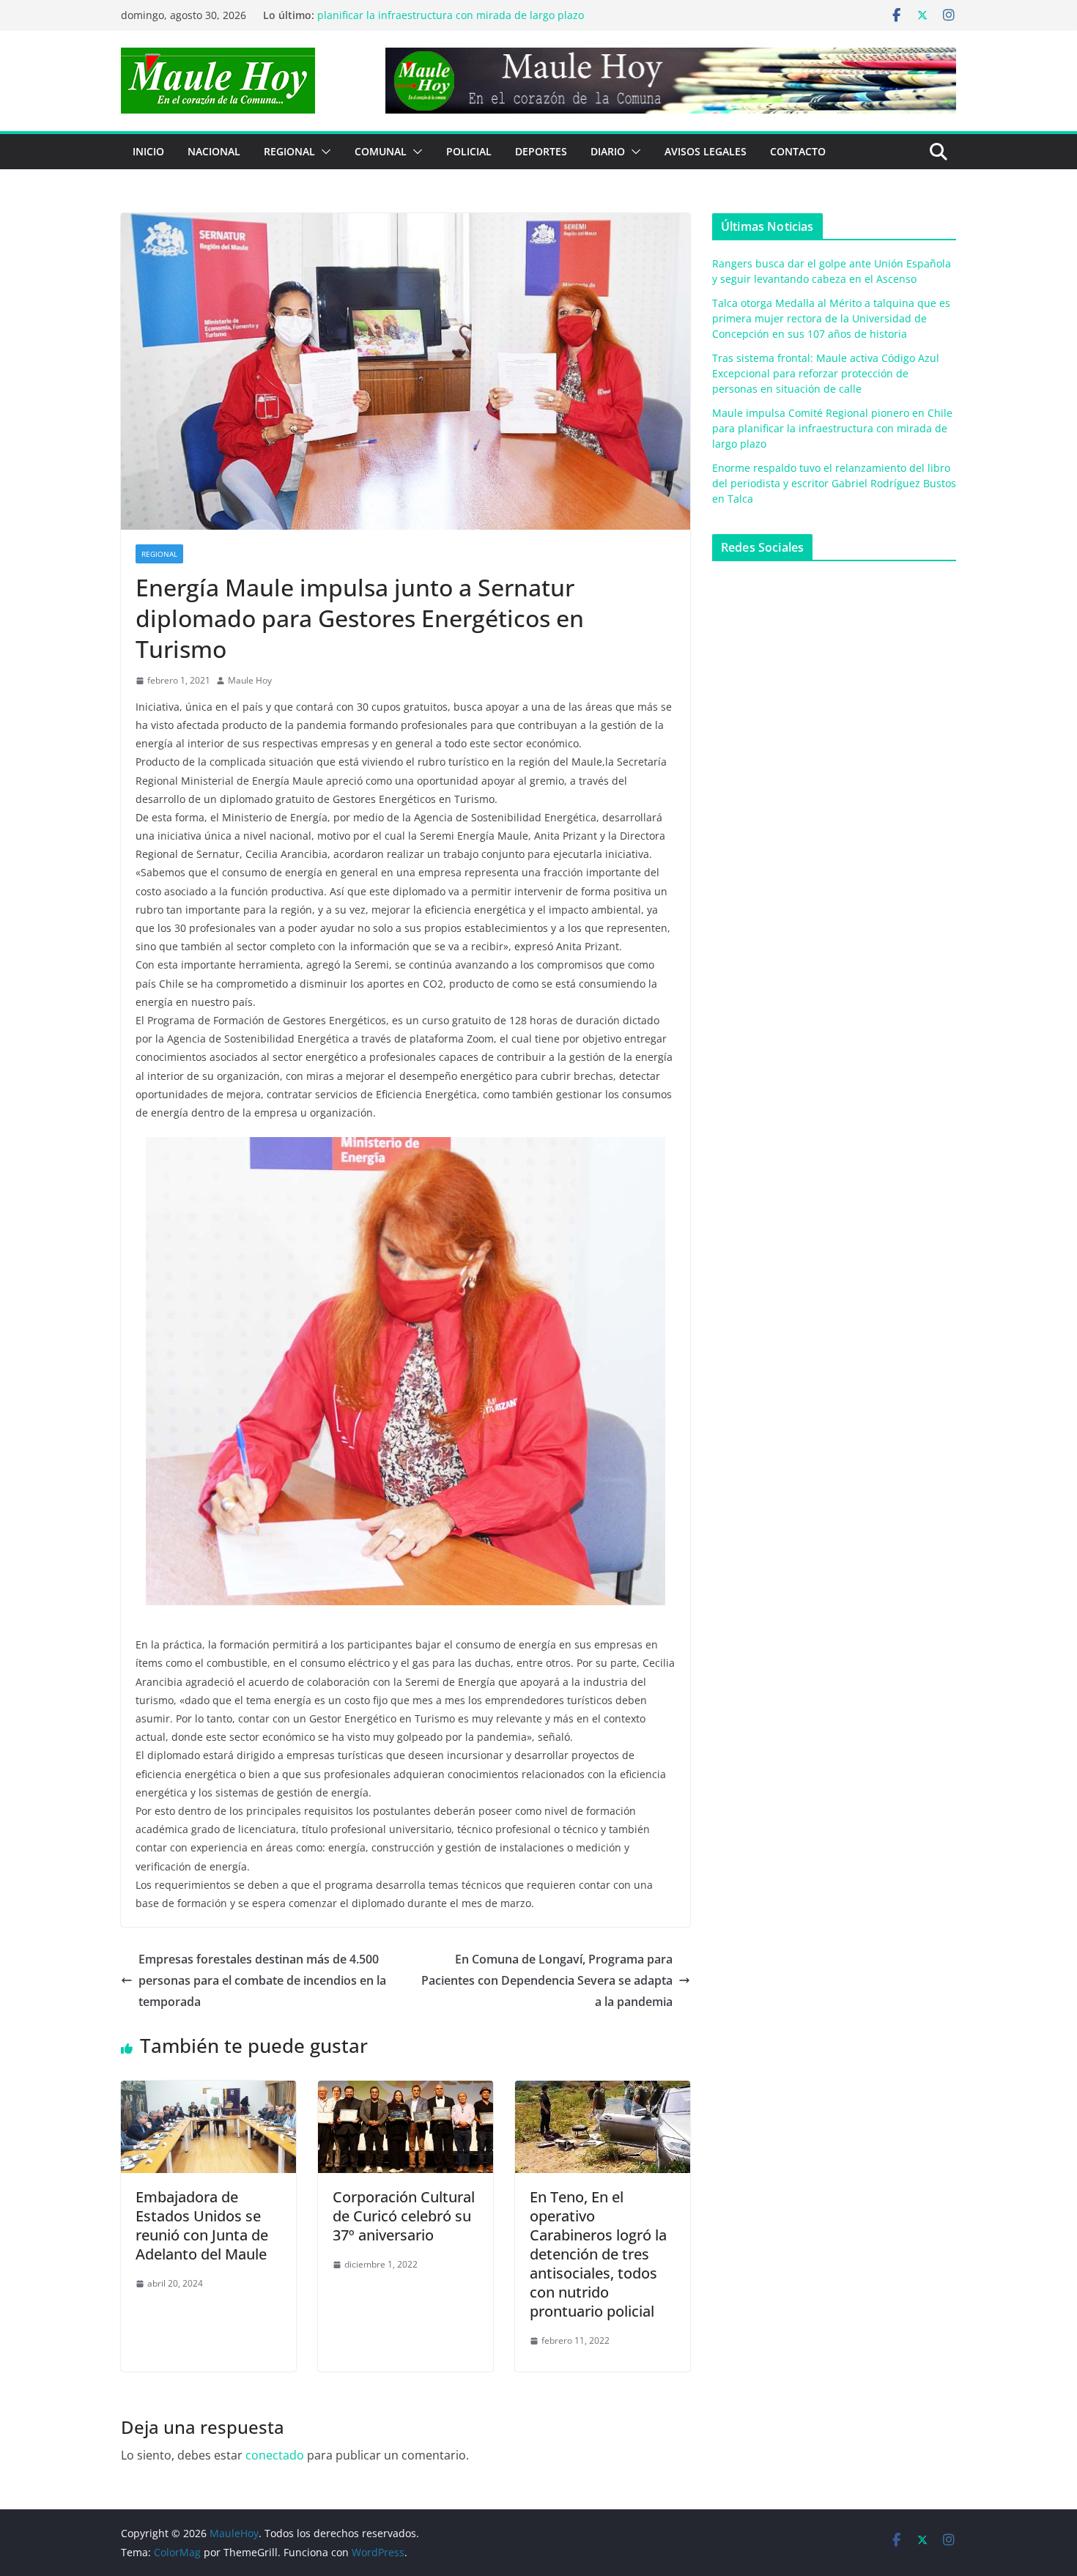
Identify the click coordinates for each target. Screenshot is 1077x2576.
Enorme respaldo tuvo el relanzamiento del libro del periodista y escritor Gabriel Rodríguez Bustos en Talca (834, 483)
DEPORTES (541, 151)
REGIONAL (289, 151)
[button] (323, 152)
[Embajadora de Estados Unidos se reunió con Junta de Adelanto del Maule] (208, 2091)
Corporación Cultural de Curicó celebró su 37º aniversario (404, 2216)
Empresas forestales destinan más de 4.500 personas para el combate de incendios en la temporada (262, 1980)
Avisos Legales (706, 151)
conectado (275, 2455)
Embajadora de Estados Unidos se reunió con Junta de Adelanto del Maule (202, 2225)
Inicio (148, 151)
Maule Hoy (250, 680)
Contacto (798, 151)
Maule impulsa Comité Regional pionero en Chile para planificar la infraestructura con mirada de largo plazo (451, 22)
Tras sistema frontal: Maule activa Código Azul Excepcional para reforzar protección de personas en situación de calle (826, 373)
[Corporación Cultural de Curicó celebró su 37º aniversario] (406, 2091)
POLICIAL (469, 151)
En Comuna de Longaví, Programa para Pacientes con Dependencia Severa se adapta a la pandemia (547, 1980)
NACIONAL (214, 151)
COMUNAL (381, 151)
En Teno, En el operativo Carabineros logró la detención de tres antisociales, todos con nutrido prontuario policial (598, 2254)
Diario (608, 151)
